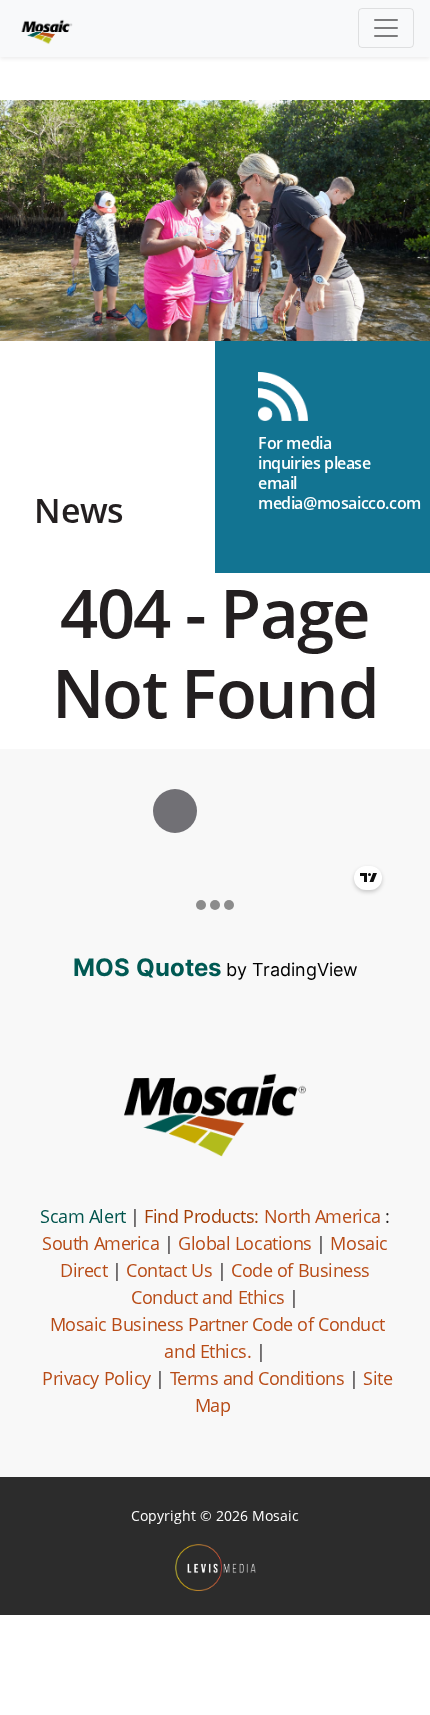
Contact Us (169, 1270)
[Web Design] (215, 1567)
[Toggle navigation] (386, 28)
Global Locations (245, 1243)
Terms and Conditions (257, 1378)
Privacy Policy (96, 1378)
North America (322, 1216)
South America (100, 1243)
